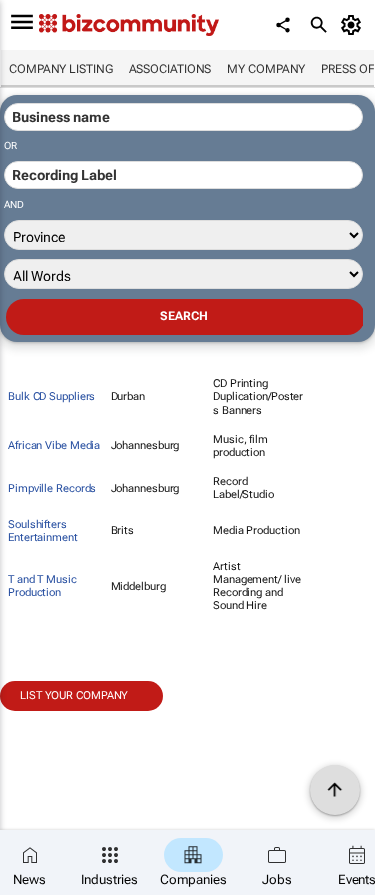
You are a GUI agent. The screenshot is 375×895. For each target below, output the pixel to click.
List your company (74, 695)
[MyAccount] (354, 25)
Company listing (61, 69)
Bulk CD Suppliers (51, 396)
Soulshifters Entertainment (43, 531)
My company (266, 69)
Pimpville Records (52, 488)
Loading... (38, 722)
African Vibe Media (54, 445)
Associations (170, 69)
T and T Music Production (42, 586)
